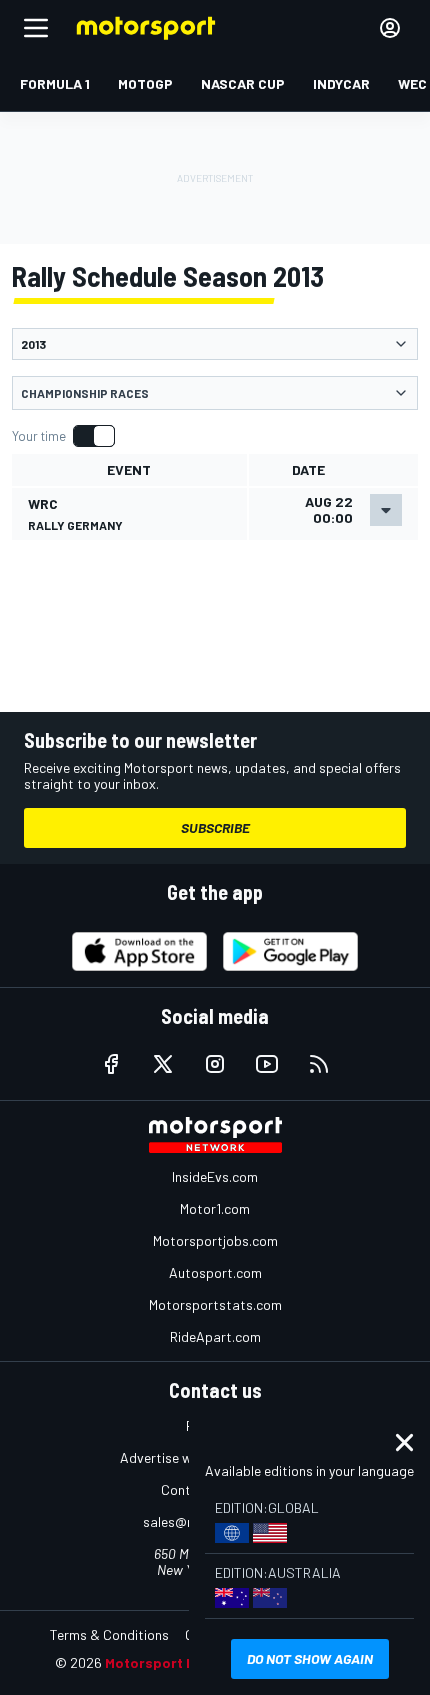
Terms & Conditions (109, 1634)
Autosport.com (215, 1272)
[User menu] (390, 28)
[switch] (63, 436)
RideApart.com (215, 1336)
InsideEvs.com (215, 1176)
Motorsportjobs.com (215, 1240)
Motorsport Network (174, 1662)
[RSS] (319, 1064)
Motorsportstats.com (215, 1304)
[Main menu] (36, 28)
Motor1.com (215, 1208)
